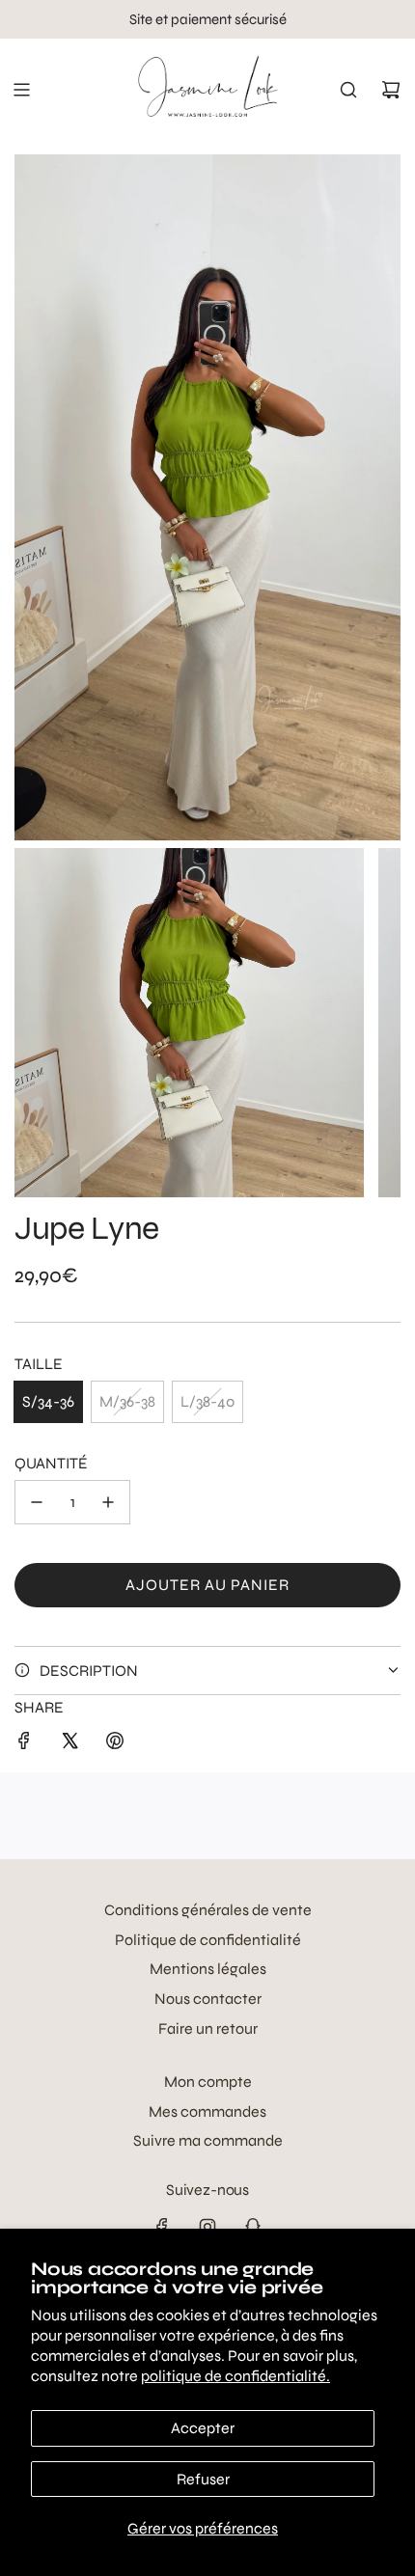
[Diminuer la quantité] (37, 1502)
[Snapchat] (253, 2227)
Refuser (203, 2479)
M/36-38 (127, 1401)
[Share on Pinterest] (115, 1744)
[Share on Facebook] (24, 1744)
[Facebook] (162, 2227)
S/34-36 (48, 1401)
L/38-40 (207, 1401)
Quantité (51, 1463)
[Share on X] (69, 1744)
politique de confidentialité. (235, 2376)
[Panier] (391, 90)
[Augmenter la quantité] (108, 1502)
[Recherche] (348, 90)
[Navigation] (21, 90)
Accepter (203, 2428)
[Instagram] (207, 2227)
